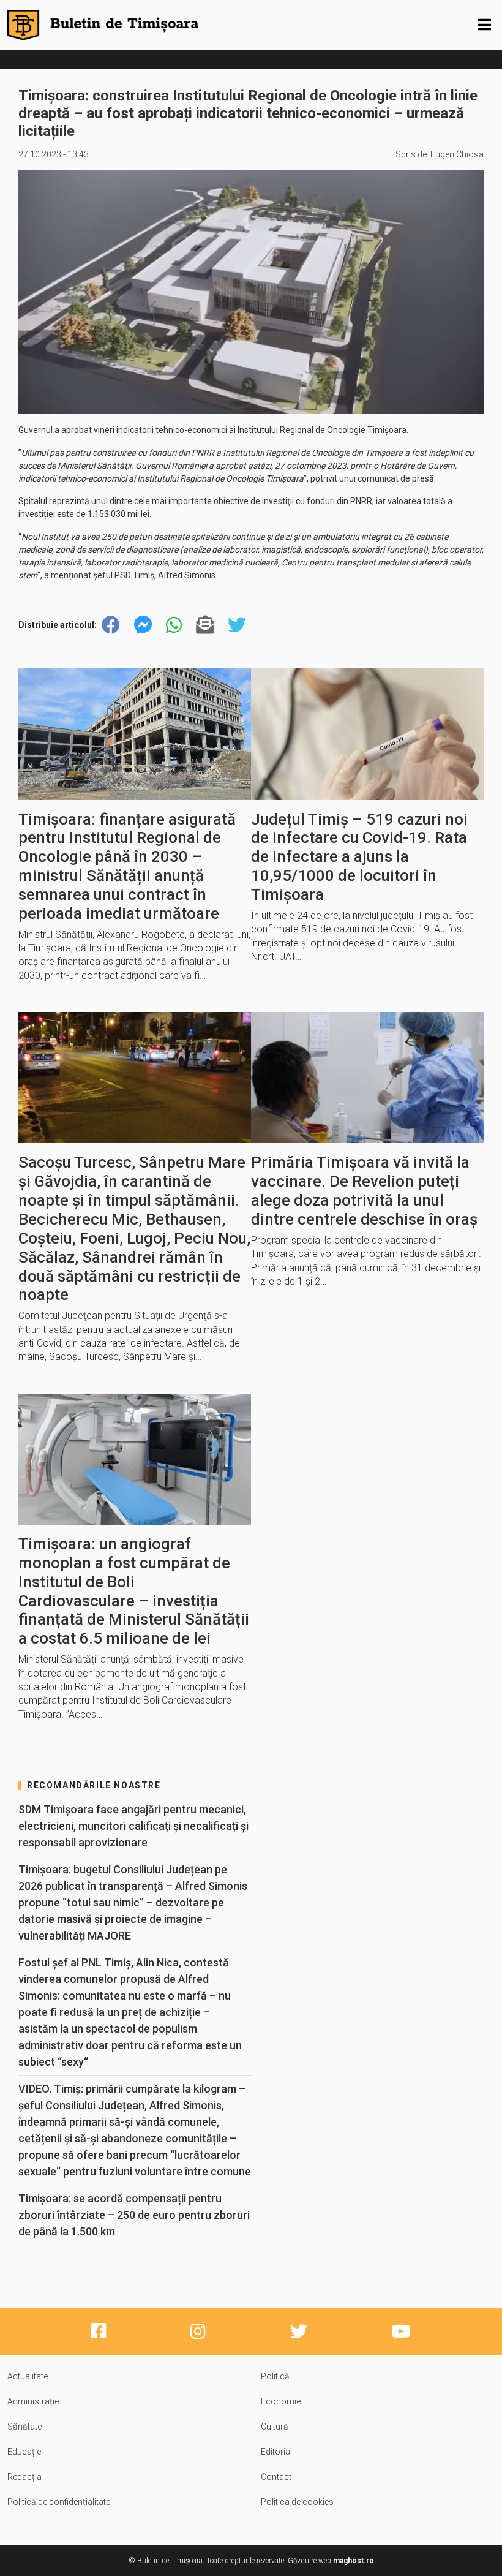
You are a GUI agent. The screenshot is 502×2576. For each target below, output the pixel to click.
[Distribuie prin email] (205, 625)
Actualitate (28, 2376)
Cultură (275, 2427)
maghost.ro (354, 2561)
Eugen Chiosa (457, 154)
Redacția (24, 2477)
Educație (24, 2452)
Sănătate (24, 2427)
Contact (276, 2477)
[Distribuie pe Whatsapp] (174, 625)
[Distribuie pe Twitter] (237, 625)
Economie (281, 2401)
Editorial (276, 2452)
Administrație (33, 2401)
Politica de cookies (297, 2502)
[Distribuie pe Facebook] (111, 625)
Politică (275, 2376)
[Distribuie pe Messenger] (143, 625)
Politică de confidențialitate (59, 2502)
